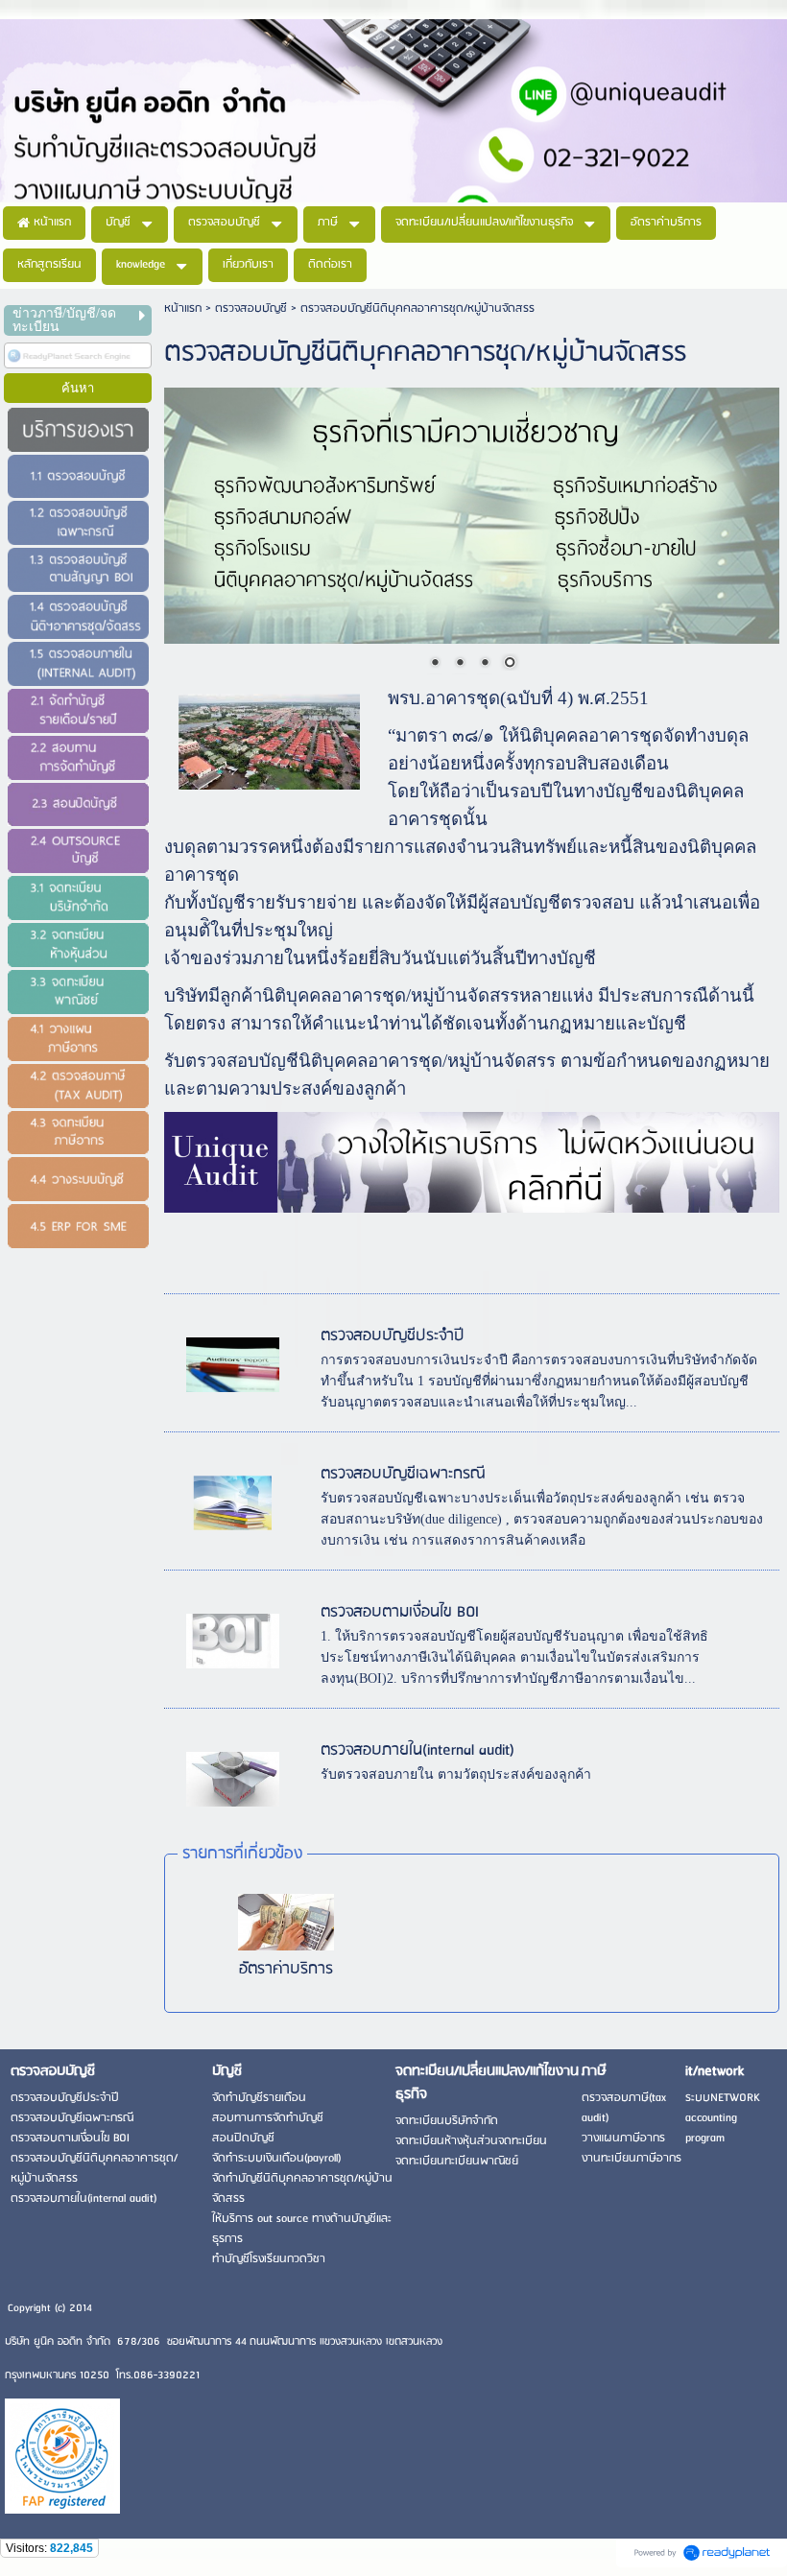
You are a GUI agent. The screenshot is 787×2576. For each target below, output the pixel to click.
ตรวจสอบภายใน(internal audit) (417, 1750)
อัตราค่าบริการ (286, 1969)
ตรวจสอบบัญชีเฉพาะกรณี (403, 1474)
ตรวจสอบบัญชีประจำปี (393, 1336)
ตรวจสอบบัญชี (251, 308)
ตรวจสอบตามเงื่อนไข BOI (400, 1612)
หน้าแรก (183, 308)
